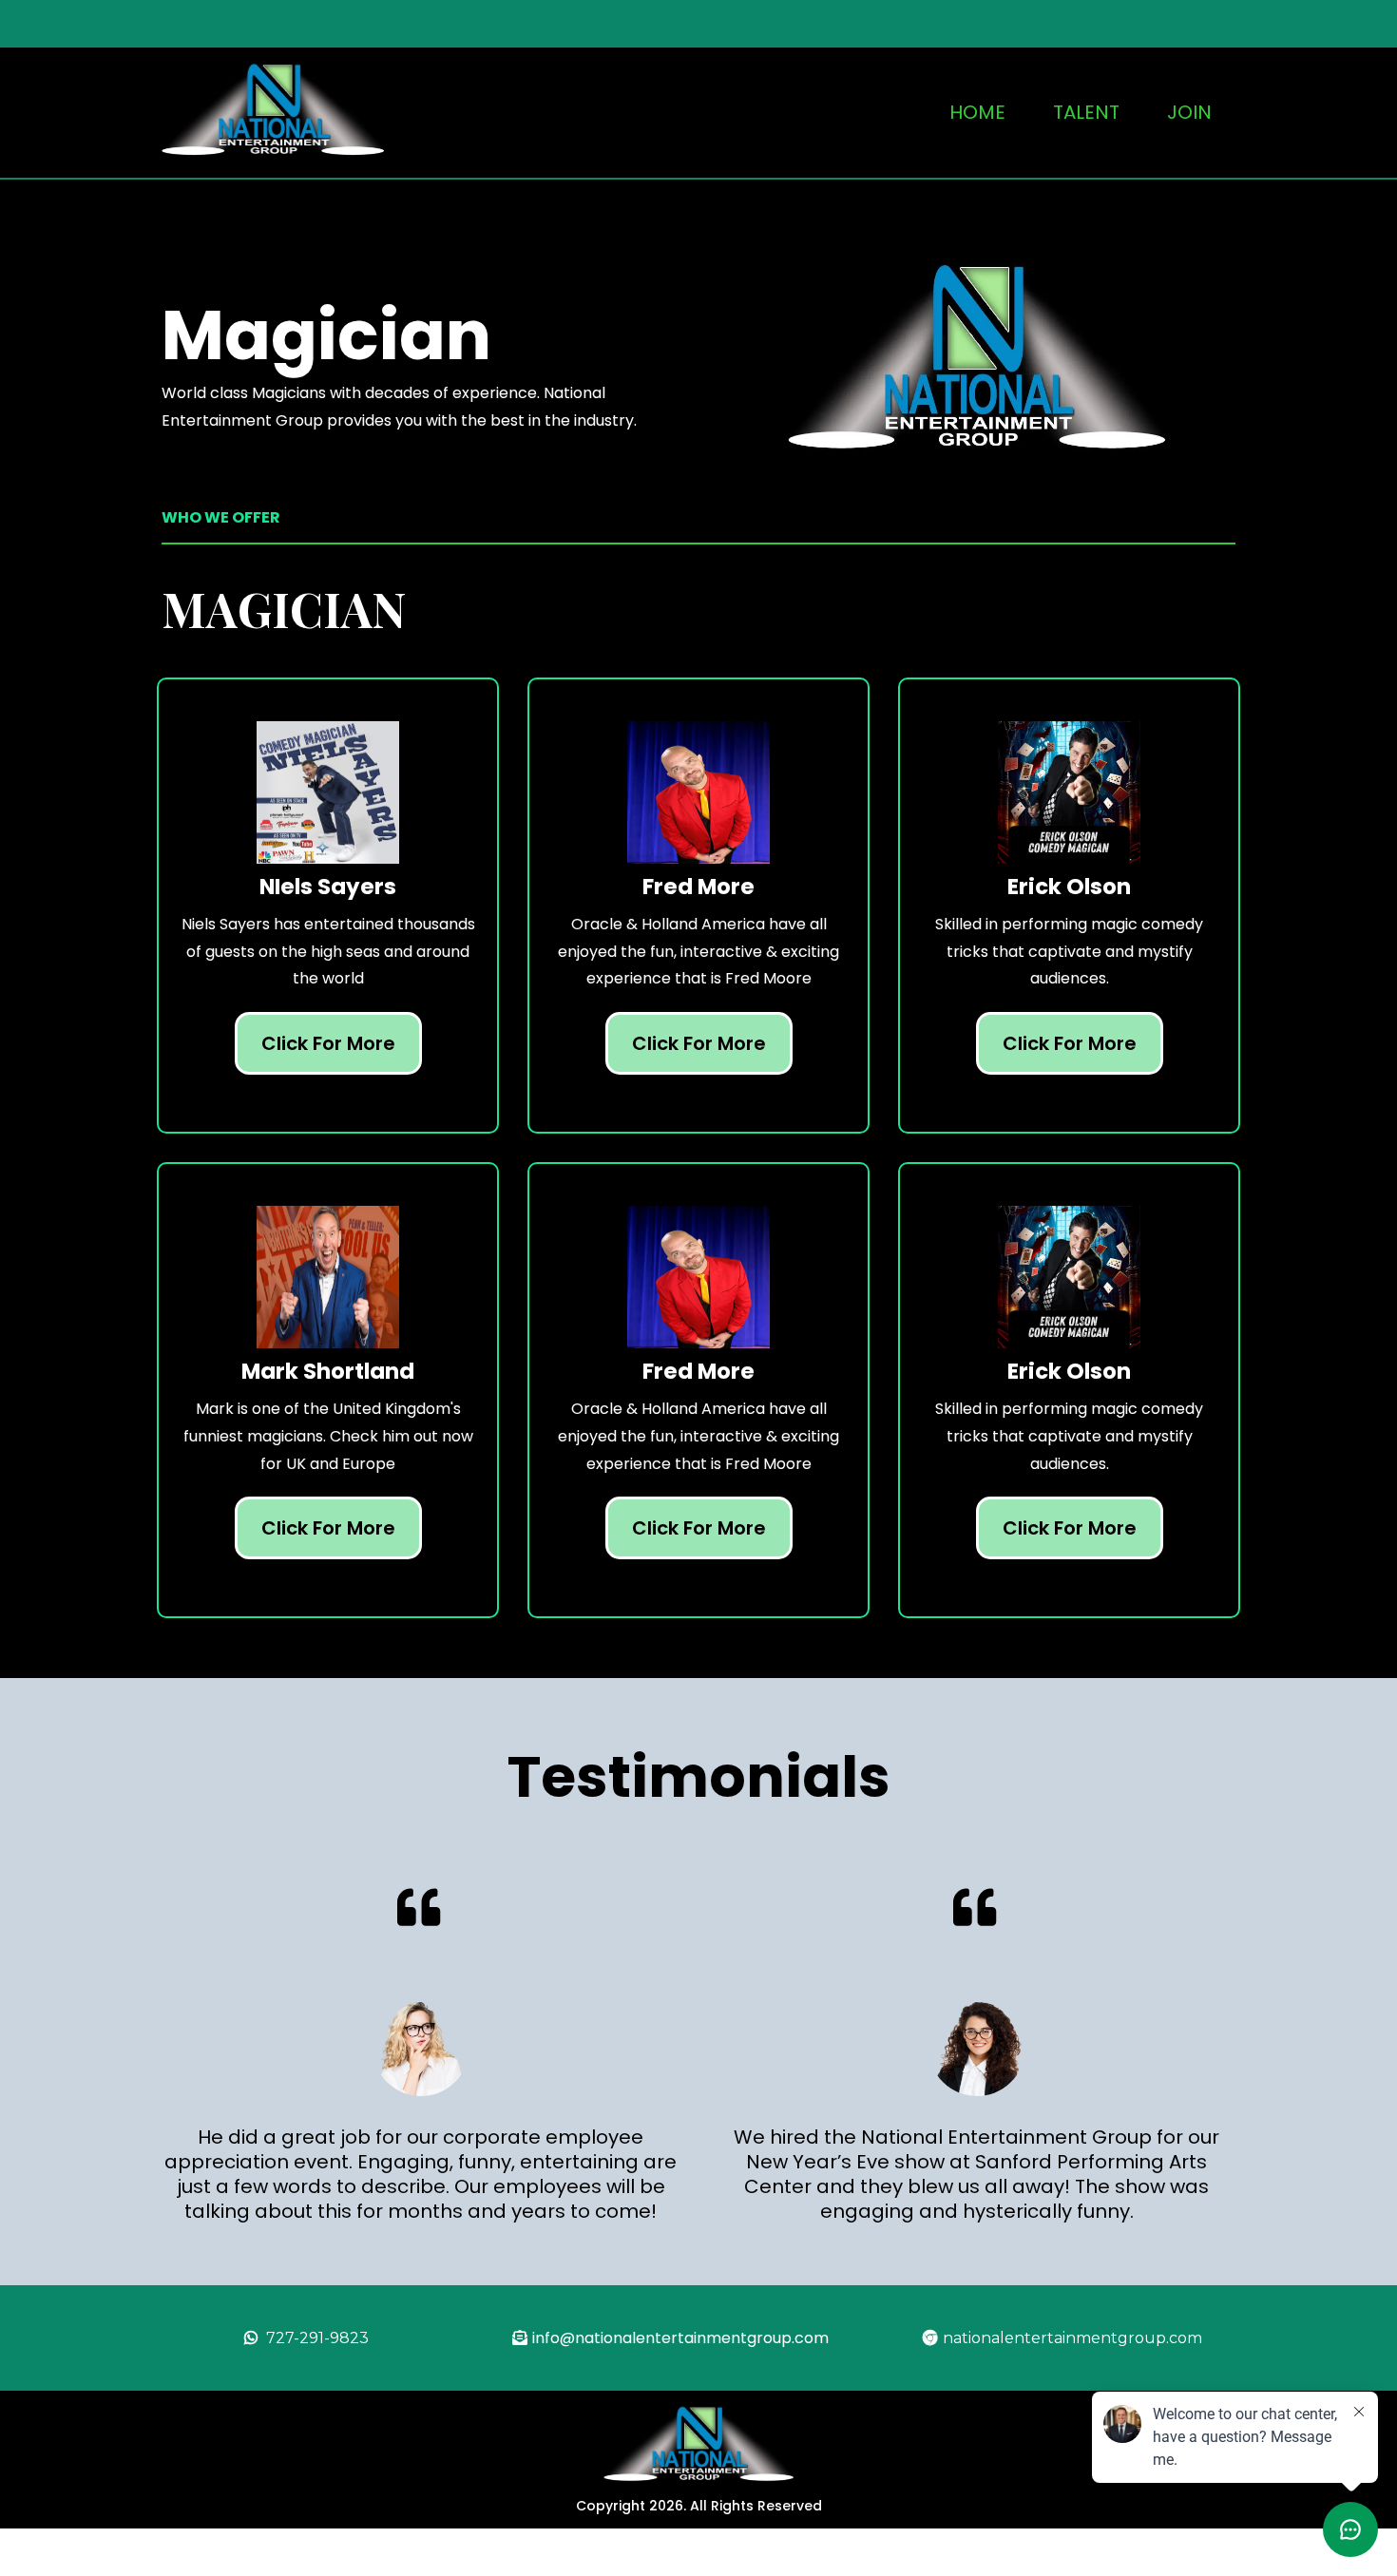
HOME (977, 112)
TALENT (1086, 112)
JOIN (1189, 112)
